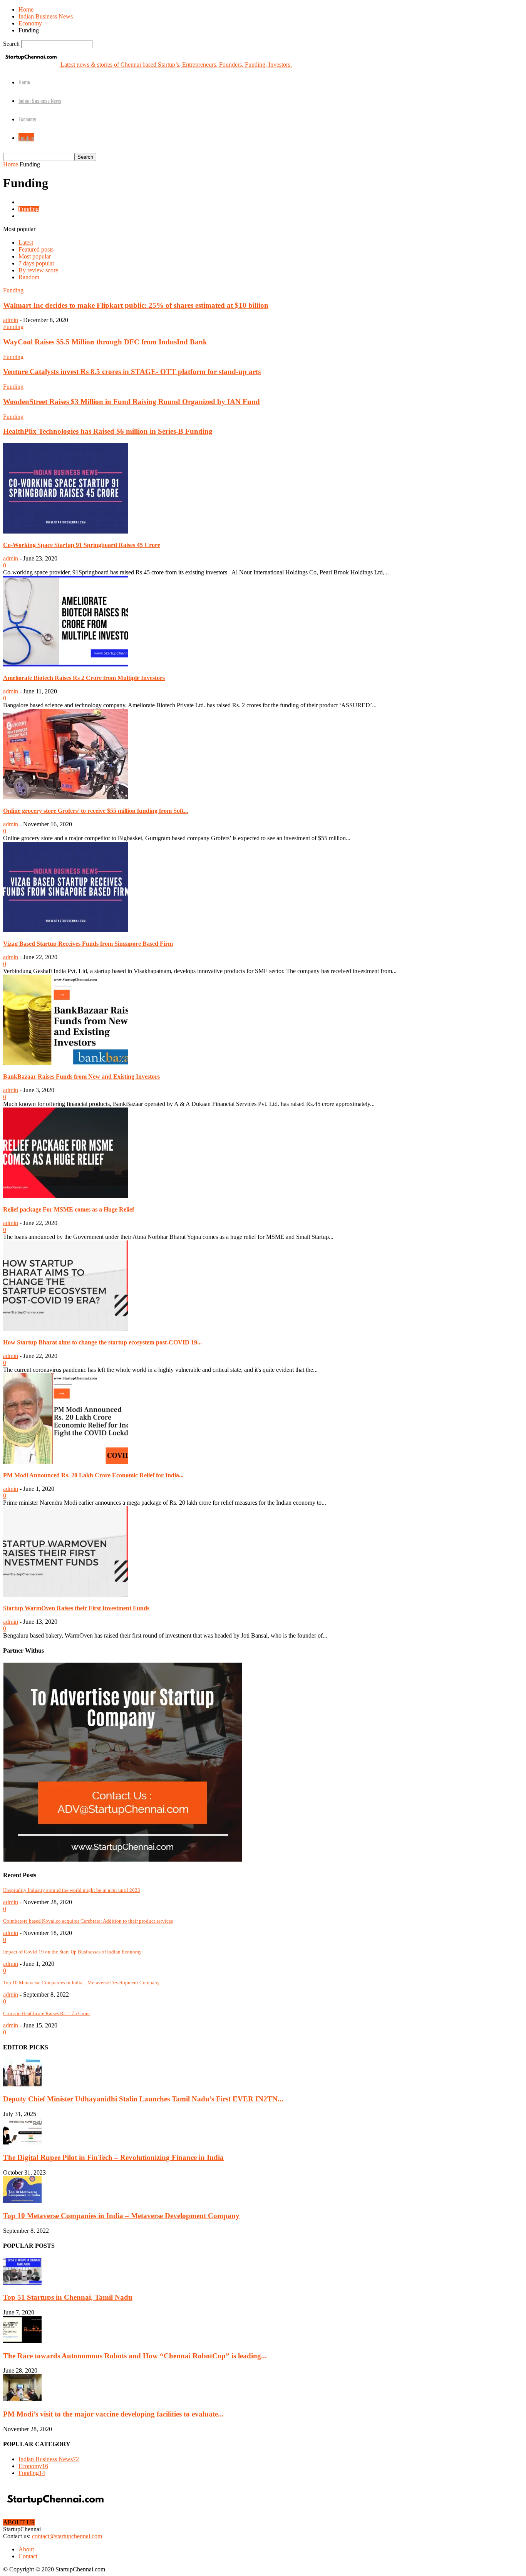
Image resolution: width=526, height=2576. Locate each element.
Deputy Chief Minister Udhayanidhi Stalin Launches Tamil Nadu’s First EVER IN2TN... (143, 2099)
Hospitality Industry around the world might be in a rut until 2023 (72, 1890)
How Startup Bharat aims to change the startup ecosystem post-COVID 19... (102, 1342)
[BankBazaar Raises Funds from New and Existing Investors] (65, 1063)
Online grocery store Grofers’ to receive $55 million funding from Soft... (96, 811)
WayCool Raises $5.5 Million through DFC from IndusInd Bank (105, 342)
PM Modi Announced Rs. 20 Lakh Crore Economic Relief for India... (93, 1475)
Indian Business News (46, 16)
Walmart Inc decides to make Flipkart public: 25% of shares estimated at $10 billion (136, 305)
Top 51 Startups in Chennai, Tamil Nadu (68, 2297)
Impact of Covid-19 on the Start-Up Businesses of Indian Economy (72, 1952)
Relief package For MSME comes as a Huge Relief (69, 1209)
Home (26, 9)
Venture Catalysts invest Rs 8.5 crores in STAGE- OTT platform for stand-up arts (132, 372)
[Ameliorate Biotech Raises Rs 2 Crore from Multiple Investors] (65, 664)
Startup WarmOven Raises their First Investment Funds (76, 1608)
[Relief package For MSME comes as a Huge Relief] (65, 1196)
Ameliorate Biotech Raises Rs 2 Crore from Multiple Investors (84, 678)
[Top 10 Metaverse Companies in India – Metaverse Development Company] (22, 2201)
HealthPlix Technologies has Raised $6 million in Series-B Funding (108, 431)
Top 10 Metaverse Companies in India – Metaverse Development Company (81, 1983)
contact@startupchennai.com (67, 2536)
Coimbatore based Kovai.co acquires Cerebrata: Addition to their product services (88, 1921)
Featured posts (36, 249)
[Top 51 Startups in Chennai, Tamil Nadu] (22, 2283)
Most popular (35, 256)
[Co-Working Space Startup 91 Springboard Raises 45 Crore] (65, 531)
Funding (29, 30)
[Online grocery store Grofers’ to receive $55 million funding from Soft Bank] (65, 797)
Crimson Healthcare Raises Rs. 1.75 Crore (46, 2013)
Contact (28, 2556)
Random (29, 277)
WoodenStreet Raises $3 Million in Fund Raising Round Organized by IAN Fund (131, 402)
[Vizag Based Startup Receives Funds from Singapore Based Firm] (65, 930)
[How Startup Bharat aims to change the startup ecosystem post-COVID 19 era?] (65, 1329)
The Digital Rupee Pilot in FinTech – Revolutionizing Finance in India (113, 2157)
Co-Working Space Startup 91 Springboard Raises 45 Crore (82, 545)
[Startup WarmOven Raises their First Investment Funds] (65, 1595)
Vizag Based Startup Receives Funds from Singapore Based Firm (88, 944)
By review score (38, 270)
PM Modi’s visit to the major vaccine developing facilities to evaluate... (113, 2414)
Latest (26, 242)
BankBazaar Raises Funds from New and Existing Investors (81, 1077)
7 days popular (36, 263)
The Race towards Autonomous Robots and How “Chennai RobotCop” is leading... (135, 2356)
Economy (30, 23)
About (26, 2549)
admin (11, 320)
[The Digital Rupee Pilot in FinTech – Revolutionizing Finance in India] (22, 2142)
